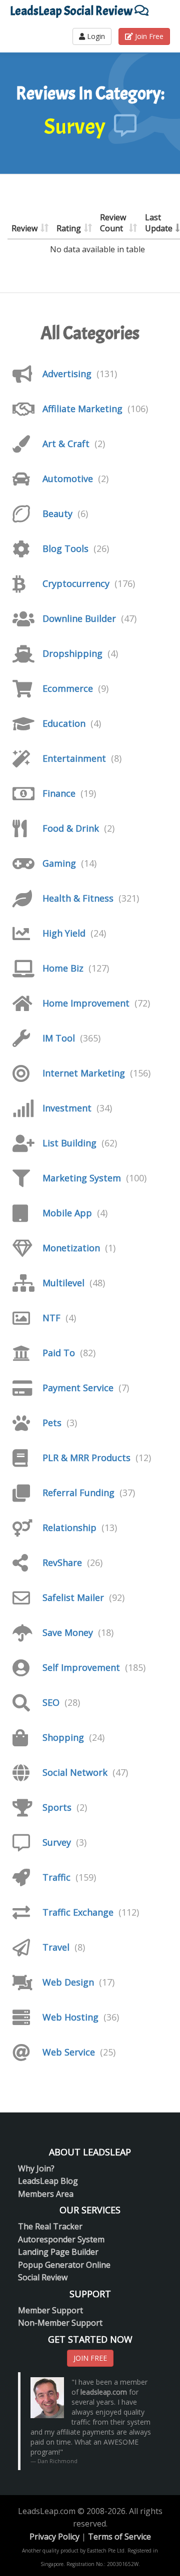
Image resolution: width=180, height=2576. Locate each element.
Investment (67, 1108)
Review (24, 228)
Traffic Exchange (78, 1912)
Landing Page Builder (58, 2252)
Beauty (57, 514)
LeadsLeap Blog (48, 2181)
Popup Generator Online (64, 2265)
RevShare (62, 1562)
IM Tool (59, 1038)
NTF (51, 1318)
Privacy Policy (54, 2537)
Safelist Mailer (73, 1597)
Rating (69, 228)
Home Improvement (86, 1003)
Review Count (113, 223)
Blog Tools (65, 548)
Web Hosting (70, 2017)
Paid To (59, 1353)
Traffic (56, 1877)
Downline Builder (79, 618)
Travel (56, 1947)
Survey (57, 1842)
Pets (52, 1423)
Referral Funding (78, 1493)
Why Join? (36, 2168)
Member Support (50, 2310)
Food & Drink (71, 828)
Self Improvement (81, 1667)
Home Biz (63, 968)
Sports (57, 1807)
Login (95, 36)
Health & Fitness (78, 898)
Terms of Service (119, 2537)
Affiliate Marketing (82, 409)
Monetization (71, 1248)
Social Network (75, 1772)
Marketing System (82, 1178)
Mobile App (67, 1213)
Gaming (59, 863)
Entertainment (74, 758)
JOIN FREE (90, 2358)
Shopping (63, 1737)
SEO (51, 1702)
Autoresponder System (61, 2239)
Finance (59, 793)
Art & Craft (66, 444)
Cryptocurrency (76, 583)
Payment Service (78, 1388)
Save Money (68, 1632)
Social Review (43, 2277)
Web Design (68, 1982)
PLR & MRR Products (86, 1458)
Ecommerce (68, 688)
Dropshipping (72, 653)
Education (64, 723)
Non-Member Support (60, 2323)
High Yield (64, 933)
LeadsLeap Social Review (72, 11)
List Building (69, 1143)
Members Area (46, 2194)
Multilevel (63, 1283)
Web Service (69, 2052)
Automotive (68, 479)
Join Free (148, 36)
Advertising (67, 374)
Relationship (69, 1528)
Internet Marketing (84, 1073)
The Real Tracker (50, 2226)
